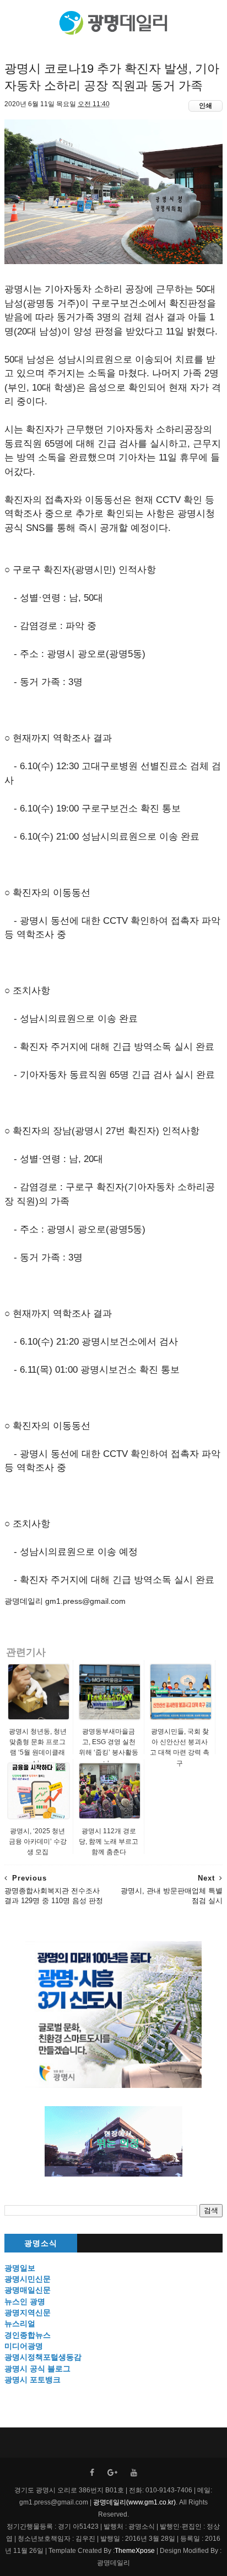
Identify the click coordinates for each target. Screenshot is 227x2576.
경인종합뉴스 (28, 2335)
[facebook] (92, 2473)
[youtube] (134, 2473)
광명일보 (20, 2268)
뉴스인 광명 (25, 2301)
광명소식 (41, 2243)
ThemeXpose (135, 2551)
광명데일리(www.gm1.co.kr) (134, 2502)
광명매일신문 (28, 2290)
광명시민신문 (28, 2279)
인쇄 (206, 106)
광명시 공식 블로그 (37, 2369)
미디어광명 (24, 2346)
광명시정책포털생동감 (43, 2357)
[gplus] (112, 2473)
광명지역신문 (28, 2312)
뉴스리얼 (20, 2323)
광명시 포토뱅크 (33, 2380)
